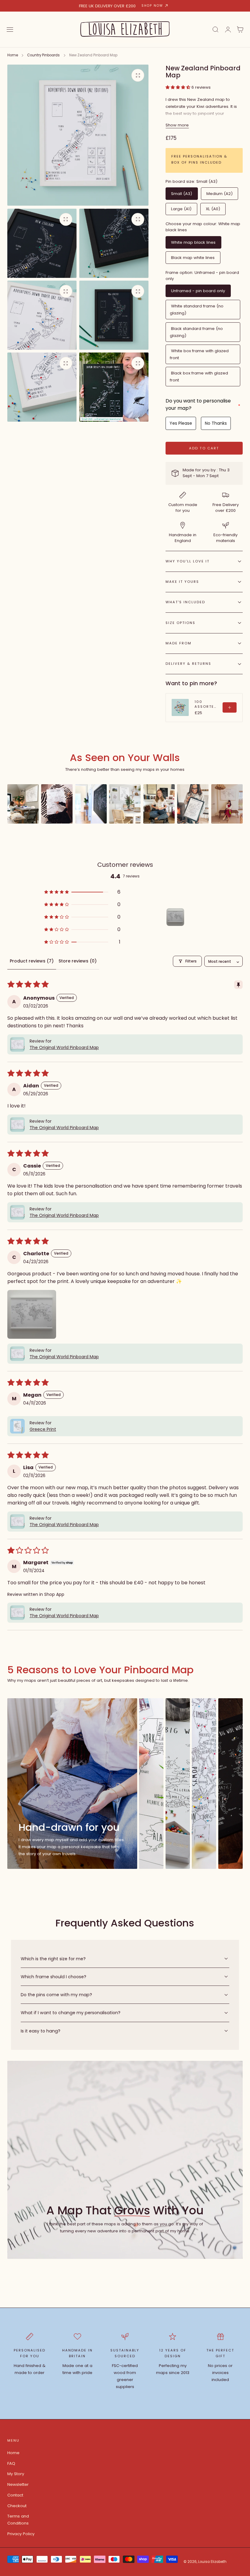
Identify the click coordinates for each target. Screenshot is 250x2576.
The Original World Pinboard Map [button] (64, 1047)
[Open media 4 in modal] (66, 291)
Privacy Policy (21, 2534)
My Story (16, 2474)
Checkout (17, 2506)
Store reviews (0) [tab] (78, 961)
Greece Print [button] (43, 1429)
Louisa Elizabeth (212, 2562)
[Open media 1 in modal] (138, 75)
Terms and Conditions (18, 2520)
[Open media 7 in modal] (138, 363)
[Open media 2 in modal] (66, 219)
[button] (10, 30)
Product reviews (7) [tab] (32, 961)
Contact (15, 2495)
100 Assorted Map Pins (206, 704)
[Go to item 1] (175, 917)
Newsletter (18, 2484)
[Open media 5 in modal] (138, 291)
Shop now (152, 6)
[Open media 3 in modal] (138, 219)
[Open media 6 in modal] (66, 363)
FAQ (11, 2463)
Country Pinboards (43, 55)
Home (13, 55)
